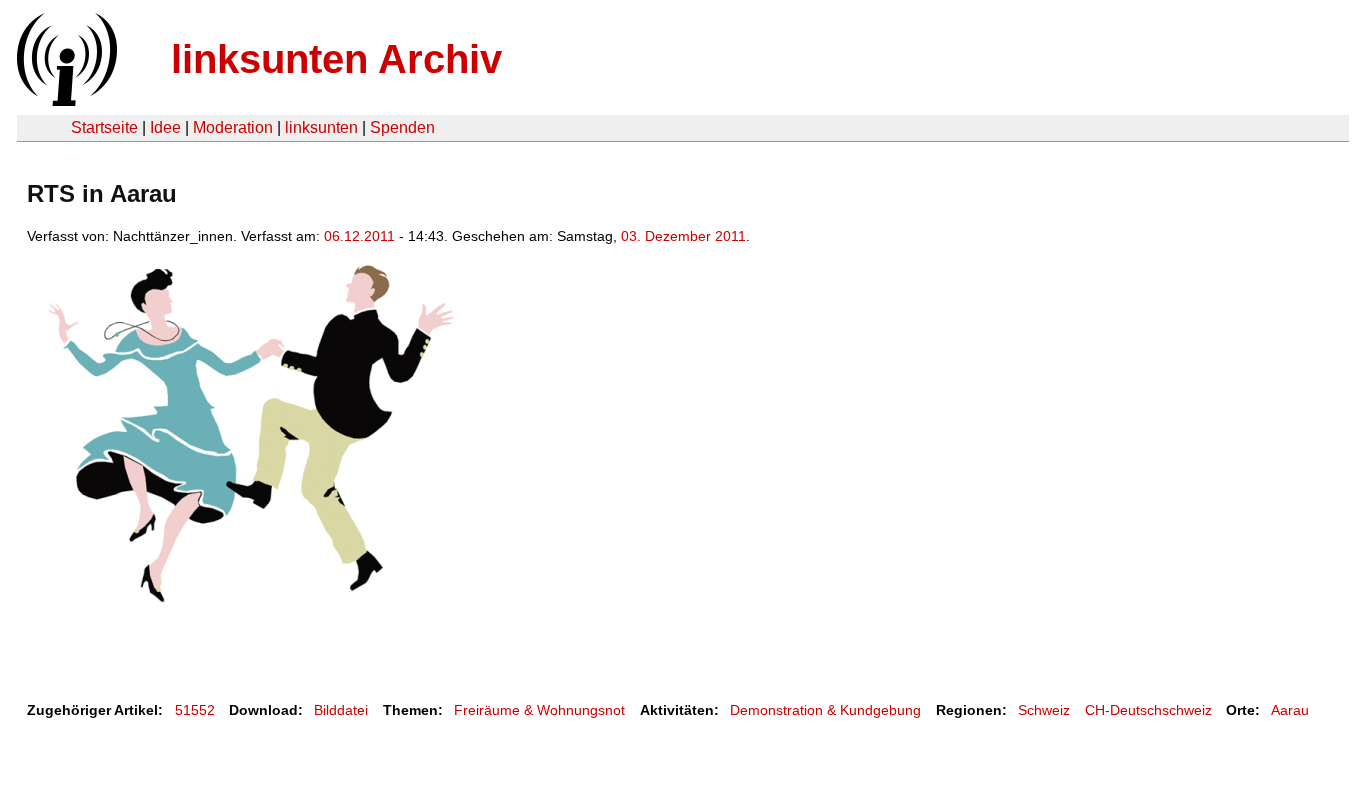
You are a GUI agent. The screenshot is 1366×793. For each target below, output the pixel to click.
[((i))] (65, 100)
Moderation (233, 127)
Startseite (104, 127)
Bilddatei (341, 710)
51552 (195, 710)
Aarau (1290, 710)
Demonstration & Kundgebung (825, 710)
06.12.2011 (359, 236)
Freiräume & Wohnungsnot (539, 710)
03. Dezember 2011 (683, 236)
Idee (165, 127)
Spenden (402, 127)
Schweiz (1044, 710)
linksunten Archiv (336, 59)
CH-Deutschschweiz (1148, 710)
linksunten (321, 127)
